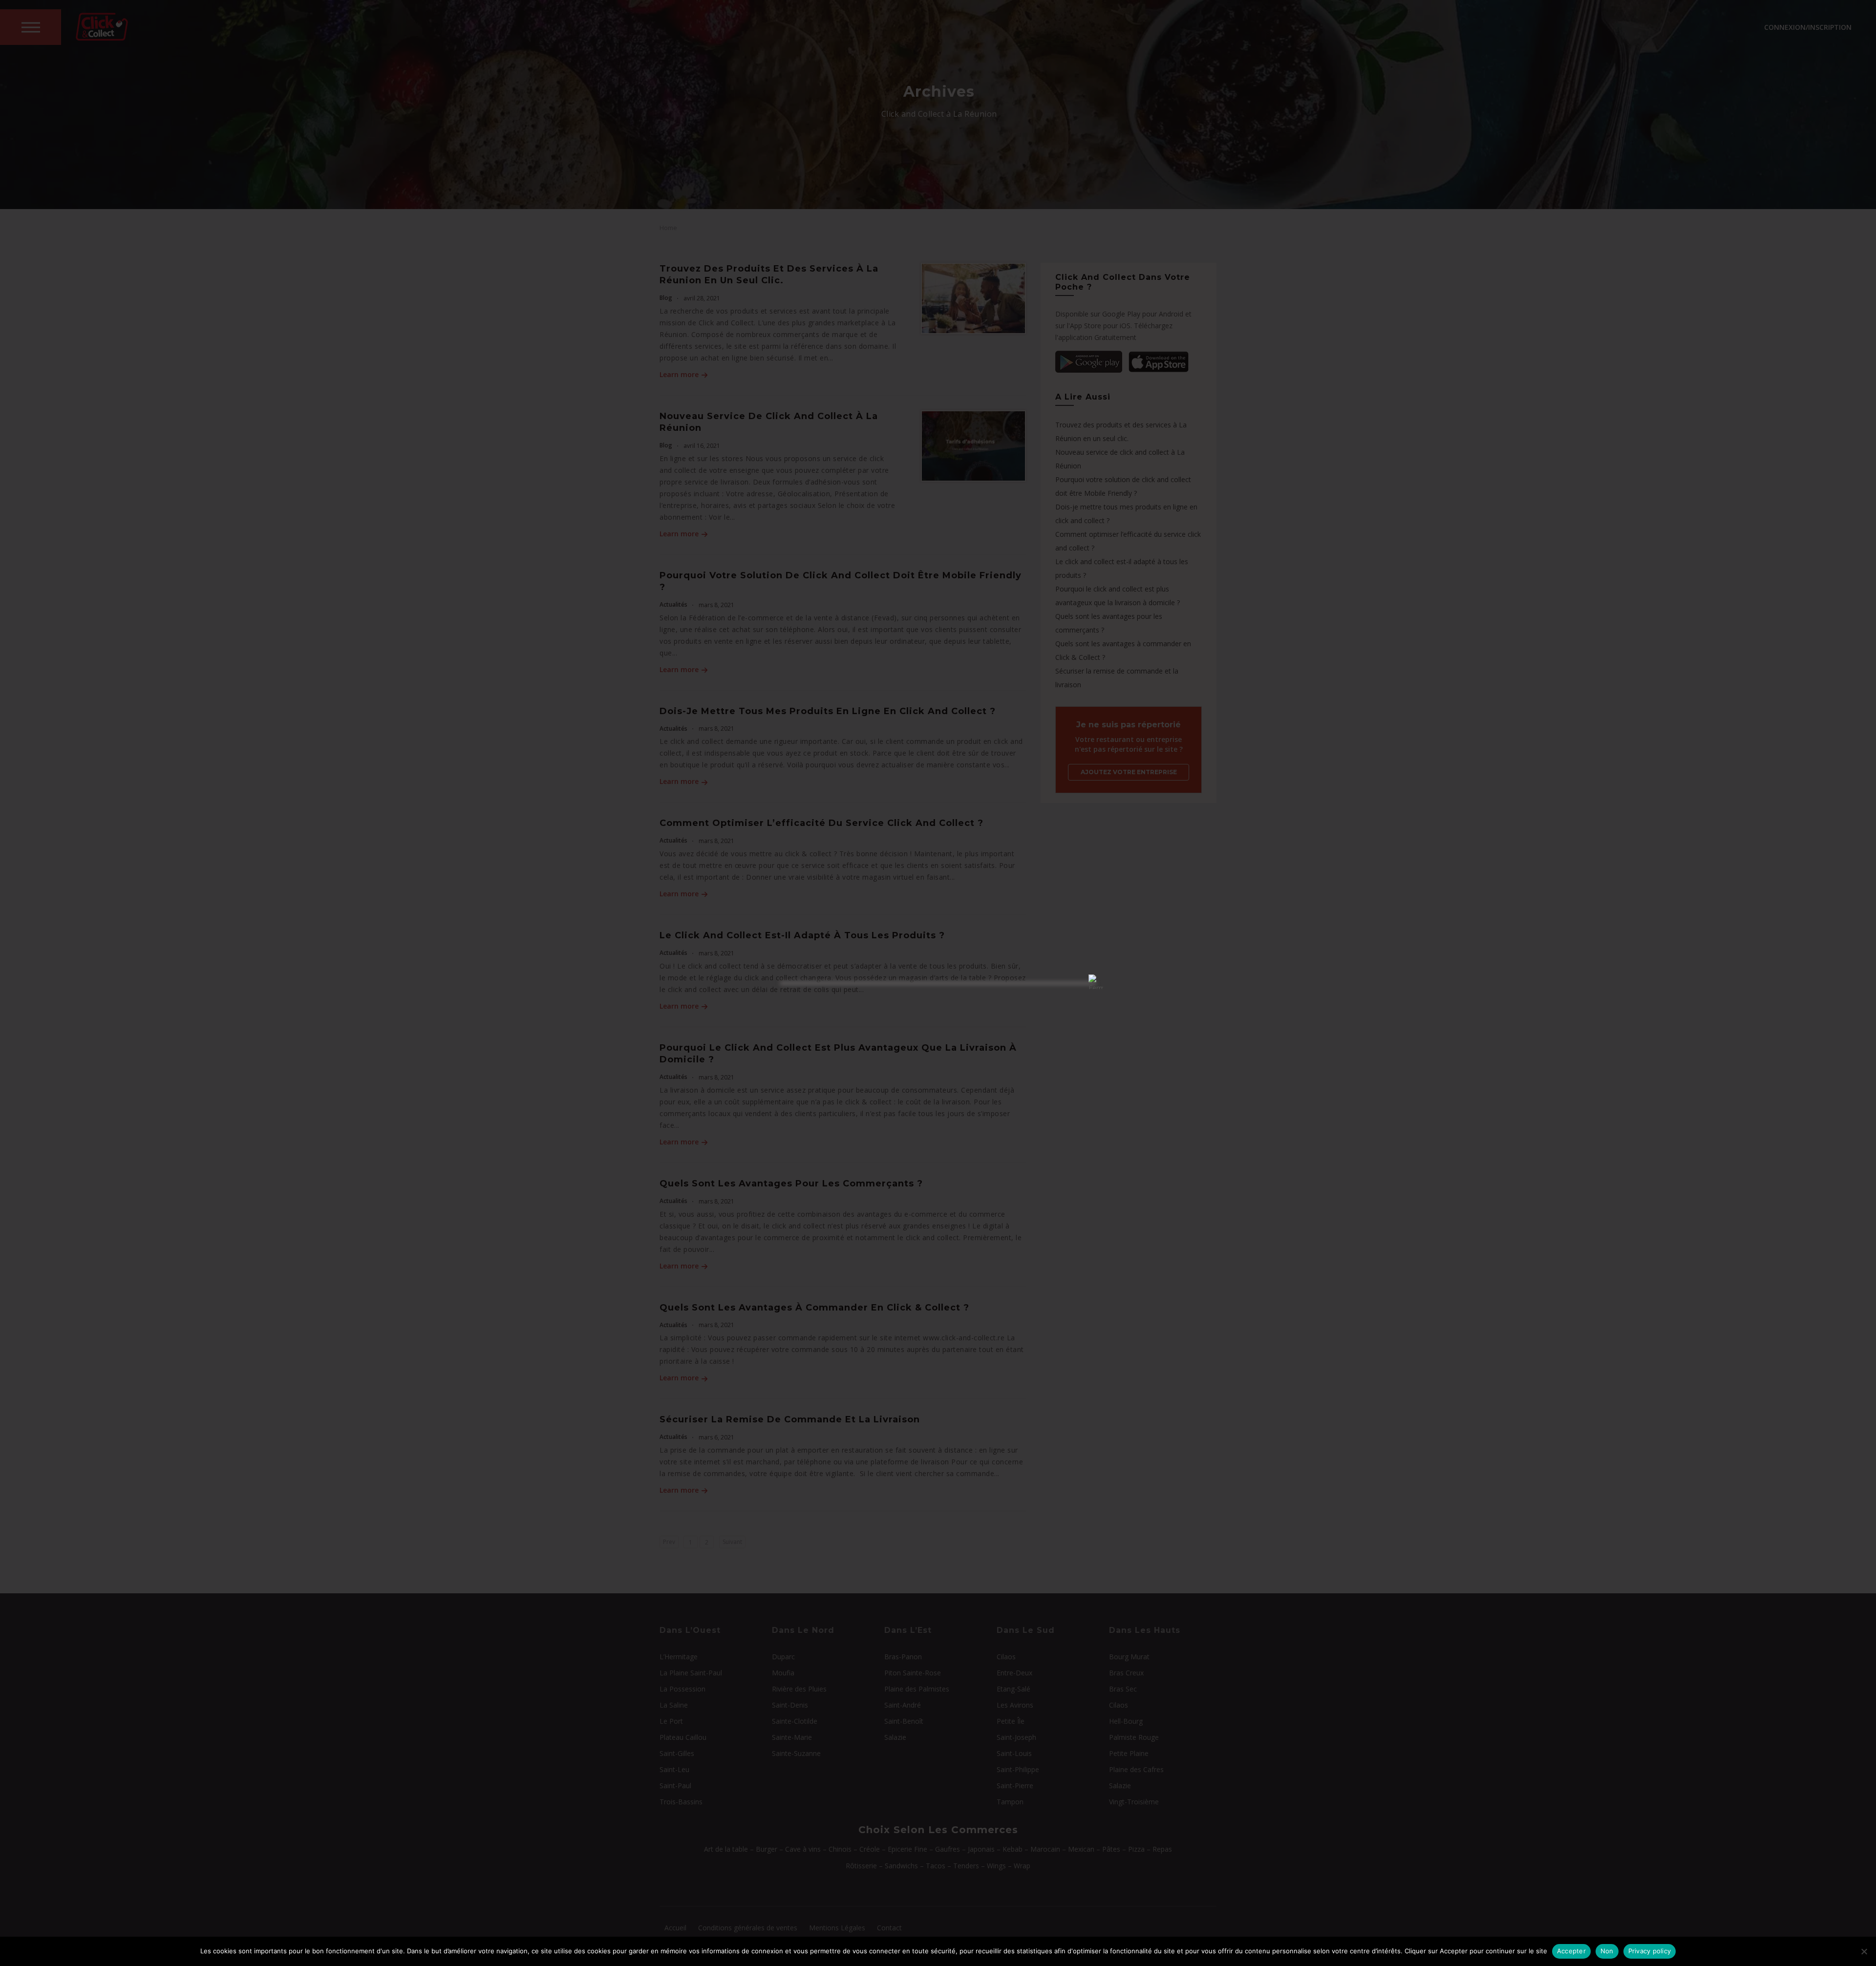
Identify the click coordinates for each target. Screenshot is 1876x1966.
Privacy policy (1650, 1951)
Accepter (1571, 1951)
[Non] (1864, 1951)
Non (1607, 1951)
